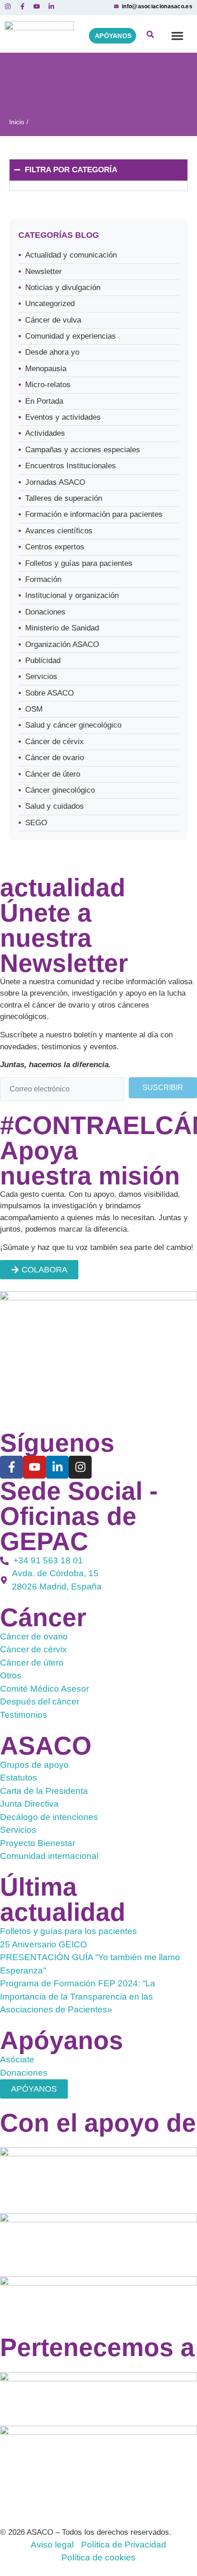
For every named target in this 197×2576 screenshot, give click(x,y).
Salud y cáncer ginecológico (73, 725)
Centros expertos (55, 547)
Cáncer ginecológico (60, 790)
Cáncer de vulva (53, 320)
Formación (43, 579)
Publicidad (43, 660)
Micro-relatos (48, 385)
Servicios (41, 677)
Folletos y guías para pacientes (79, 563)
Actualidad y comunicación (71, 255)
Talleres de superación (64, 498)
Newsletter (44, 271)
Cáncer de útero (53, 774)
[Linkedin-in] (57, 1467)
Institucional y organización (72, 595)
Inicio (17, 122)
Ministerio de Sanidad (62, 628)
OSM (34, 709)
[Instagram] (80, 1467)
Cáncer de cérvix (55, 742)
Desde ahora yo (52, 352)
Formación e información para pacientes (94, 514)
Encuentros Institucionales (71, 466)
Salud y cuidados (55, 806)
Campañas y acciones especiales (83, 450)
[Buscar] (150, 36)
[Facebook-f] (11, 1467)
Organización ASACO (62, 644)
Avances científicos (59, 531)
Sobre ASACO (49, 693)
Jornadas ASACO (55, 482)
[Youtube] (34, 1467)
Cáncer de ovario (55, 758)
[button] (177, 36)
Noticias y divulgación (63, 288)
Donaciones (45, 612)
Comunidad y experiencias (71, 336)
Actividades (45, 433)
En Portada (44, 401)
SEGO (36, 823)
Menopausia (46, 369)
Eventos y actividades (63, 417)
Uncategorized (50, 304)
